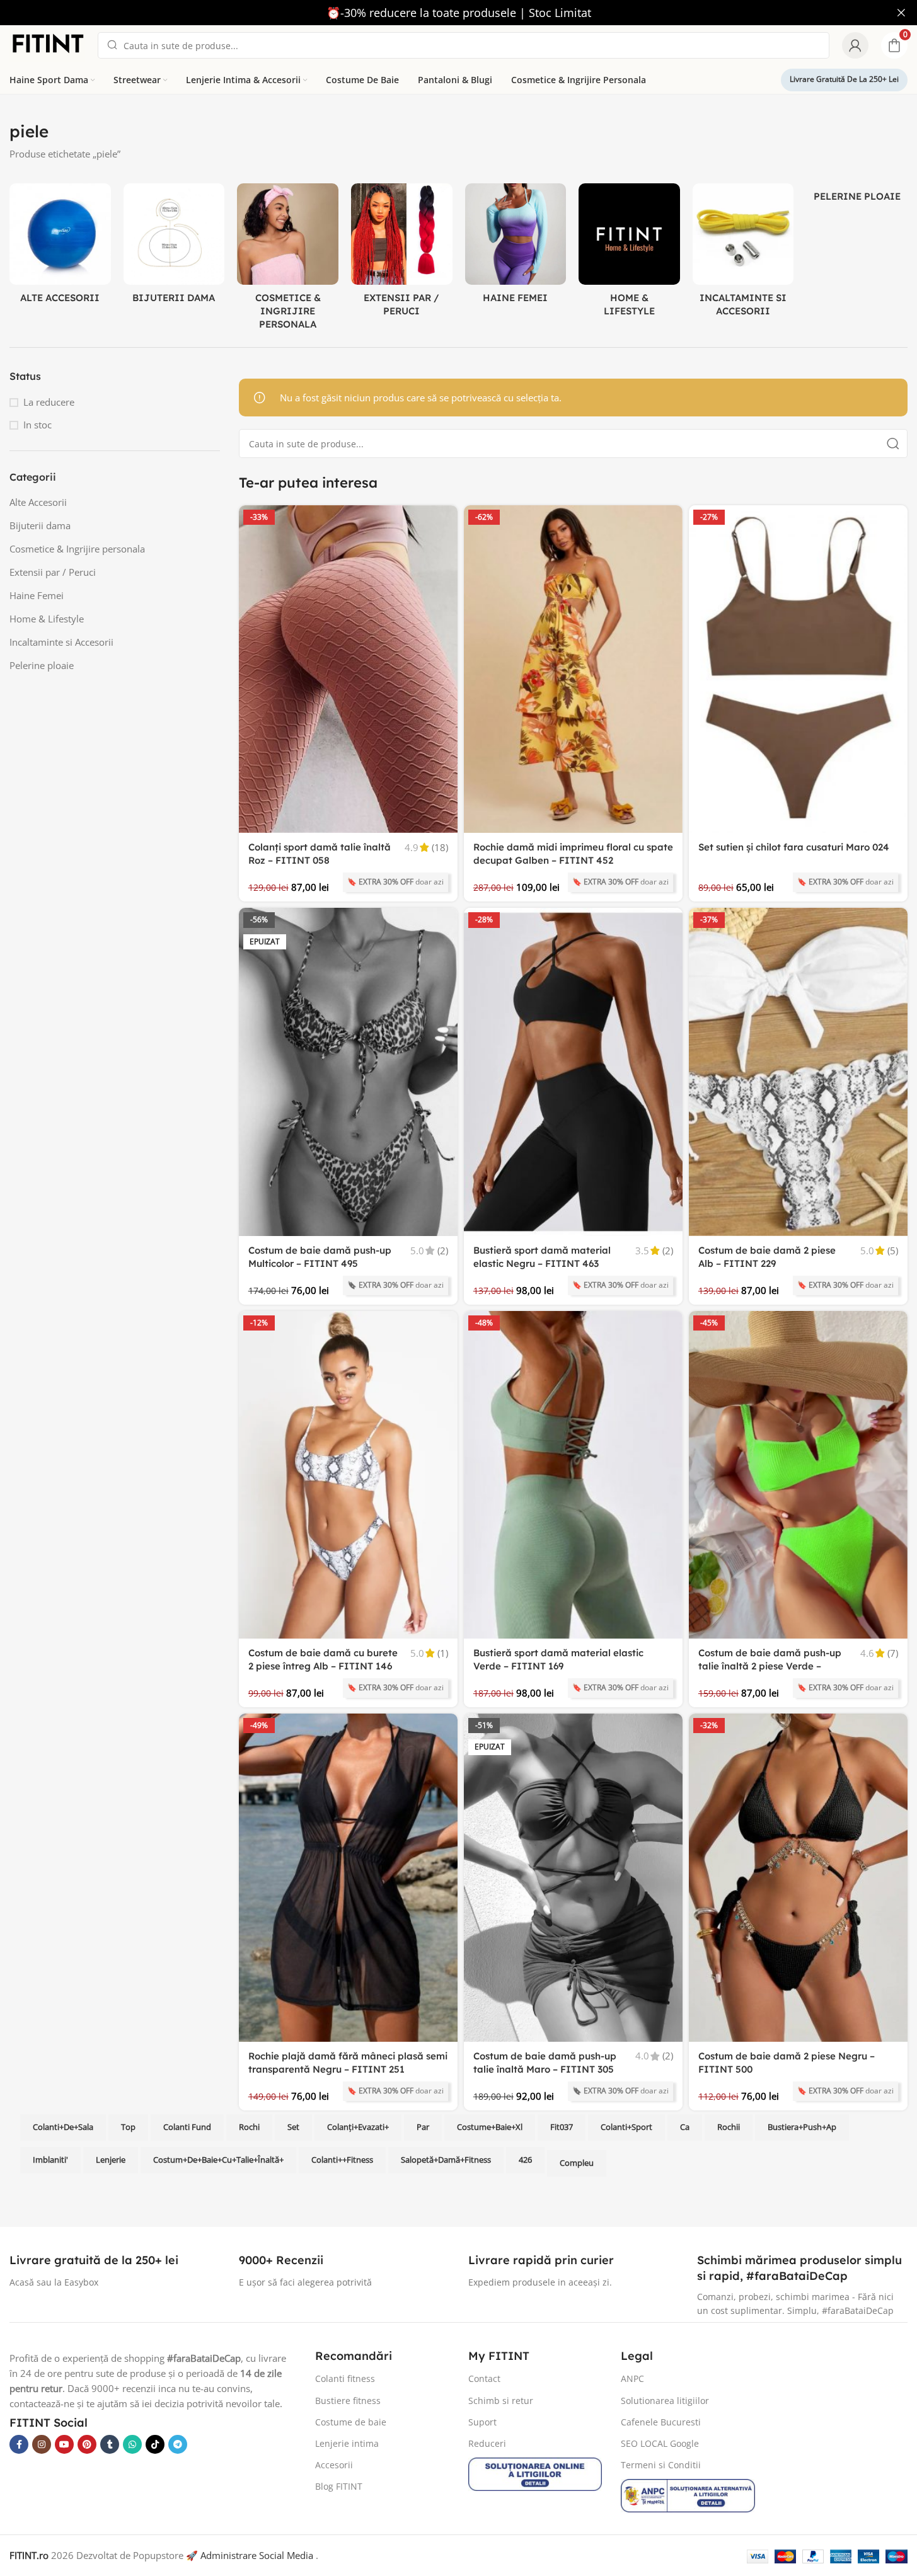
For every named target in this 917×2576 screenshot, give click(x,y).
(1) (443, 1653)
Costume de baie (351, 2422)
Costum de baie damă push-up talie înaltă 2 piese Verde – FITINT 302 (770, 1666)
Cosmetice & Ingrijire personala (77, 549)
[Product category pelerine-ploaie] (857, 196)
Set (293, 2127)
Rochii (729, 2127)
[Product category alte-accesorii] (60, 247)
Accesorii (334, 2465)
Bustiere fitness (348, 2401)
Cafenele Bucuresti (661, 2422)
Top (128, 2127)
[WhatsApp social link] (132, 2444)
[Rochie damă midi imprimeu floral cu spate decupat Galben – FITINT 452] (573, 669)
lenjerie (111, 2160)
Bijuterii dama (40, 525)
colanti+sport (626, 2127)
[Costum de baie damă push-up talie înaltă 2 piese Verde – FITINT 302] (798, 1475)
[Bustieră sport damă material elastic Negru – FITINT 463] (573, 1072)
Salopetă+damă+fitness (446, 2160)
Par (423, 2127)
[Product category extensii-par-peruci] (402, 254)
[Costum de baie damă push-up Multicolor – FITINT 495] (348, 1072)
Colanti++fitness (342, 2160)
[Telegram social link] (178, 2444)
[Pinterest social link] (87, 2444)
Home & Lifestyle (47, 619)
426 (525, 2160)
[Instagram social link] (42, 2444)
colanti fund (187, 2127)
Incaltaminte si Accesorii (61, 642)
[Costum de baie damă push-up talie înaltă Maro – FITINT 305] (573, 1878)
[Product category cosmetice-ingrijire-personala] (288, 260)
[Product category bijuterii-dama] (174, 247)
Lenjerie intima (347, 2443)
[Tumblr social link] (110, 2444)
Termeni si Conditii (661, 2465)
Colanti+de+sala (63, 2127)
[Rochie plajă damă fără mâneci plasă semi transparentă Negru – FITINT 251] (348, 1878)
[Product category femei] (516, 247)
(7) (893, 1653)
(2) (443, 1251)
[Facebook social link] (19, 2444)
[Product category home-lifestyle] (629, 254)
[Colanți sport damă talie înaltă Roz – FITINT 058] (348, 669)
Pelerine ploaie (42, 665)
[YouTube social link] (64, 2444)
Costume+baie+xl (490, 2127)
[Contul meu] (855, 45)
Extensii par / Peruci (53, 572)
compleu (577, 2163)
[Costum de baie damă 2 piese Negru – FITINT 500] (798, 1878)
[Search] (893, 444)
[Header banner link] (458, 13)
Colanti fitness (345, 2379)
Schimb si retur (501, 2401)
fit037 (562, 2127)
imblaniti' (50, 2160)
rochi (249, 2127)
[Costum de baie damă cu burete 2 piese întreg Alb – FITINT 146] (348, 1475)
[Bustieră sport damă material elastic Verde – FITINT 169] (573, 1475)
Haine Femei (37, 595)
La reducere (49, 402)
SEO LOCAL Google (660, 2443)
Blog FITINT (339, 2486)
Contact (484, 2379)
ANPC (632, 2379)
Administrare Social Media (257, 2555)
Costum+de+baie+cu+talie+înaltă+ (218, 2160)
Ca (685, 2127)
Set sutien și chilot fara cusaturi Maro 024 (794, 847)
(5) (893, 1251)
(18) (440, 848)
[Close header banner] (901, 13)
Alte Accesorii (38, 502)
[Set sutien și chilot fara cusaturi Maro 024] (798, 669)
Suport (482, 2422)
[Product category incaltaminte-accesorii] (743, 254)
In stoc (37, 425)
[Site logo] (47, 44)
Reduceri (487, 2443)
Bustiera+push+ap (802, 2127)
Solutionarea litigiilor (665, 2401)
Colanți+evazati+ (358, 2127)
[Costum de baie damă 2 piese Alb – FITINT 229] (798, 1072)
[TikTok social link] (155, 2444)
